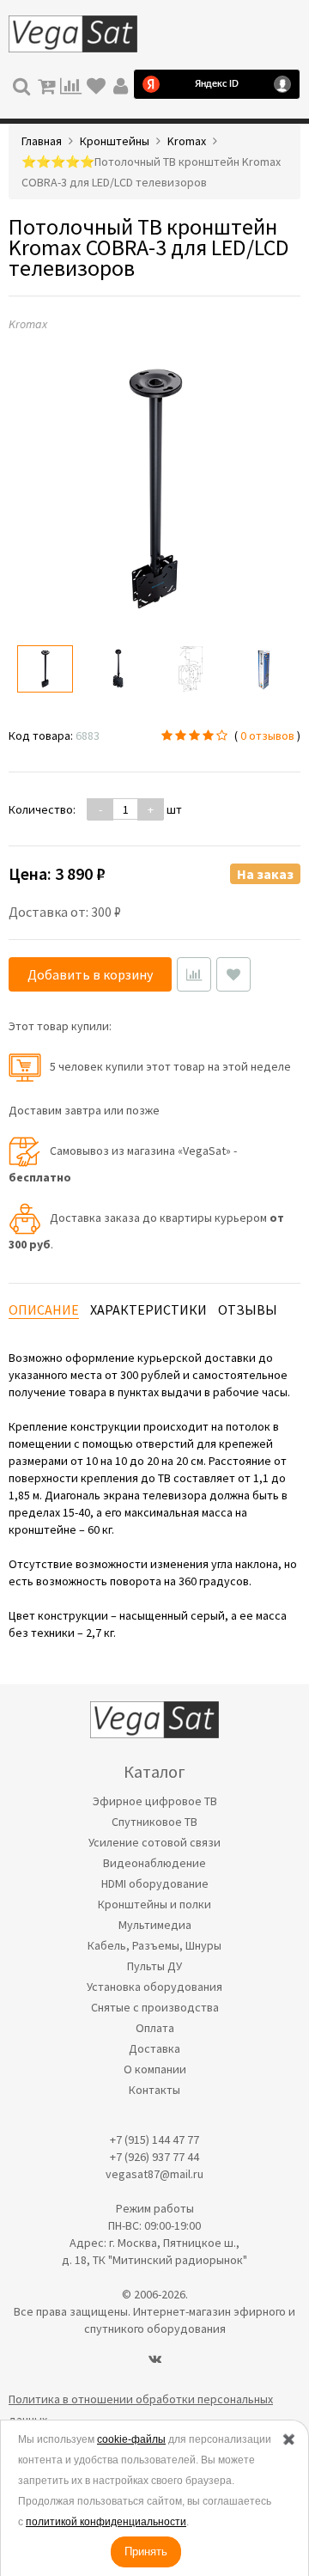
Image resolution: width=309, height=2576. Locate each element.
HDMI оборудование (155, 1883)
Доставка (154, 2048)
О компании (155, 2069)
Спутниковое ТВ (154, 1822)
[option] (45, 669)
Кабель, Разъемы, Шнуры (154, 1945)
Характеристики (148, 1309)
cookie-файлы (131, 2439)
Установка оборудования (154, 1987)
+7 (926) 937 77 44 (154, 2157)
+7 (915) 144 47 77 (154, 2140)
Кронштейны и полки (154, 1904)
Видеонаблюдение (154, 1863)
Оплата (155, 2028)
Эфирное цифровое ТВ (155, 1801)
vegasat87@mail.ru (154, 2174)
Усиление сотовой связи (154, 1842)
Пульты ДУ (154, 1966)
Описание (44, 1309)
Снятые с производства (155, 2007)
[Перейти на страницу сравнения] (71, 84)
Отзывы (248, 1309)
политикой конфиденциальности (106, 2522)
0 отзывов (267, 736)
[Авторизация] (121, 84)
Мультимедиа (155, 1925)
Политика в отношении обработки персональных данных (141, 2409)
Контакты (154, 2090)
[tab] (44, 1310)
